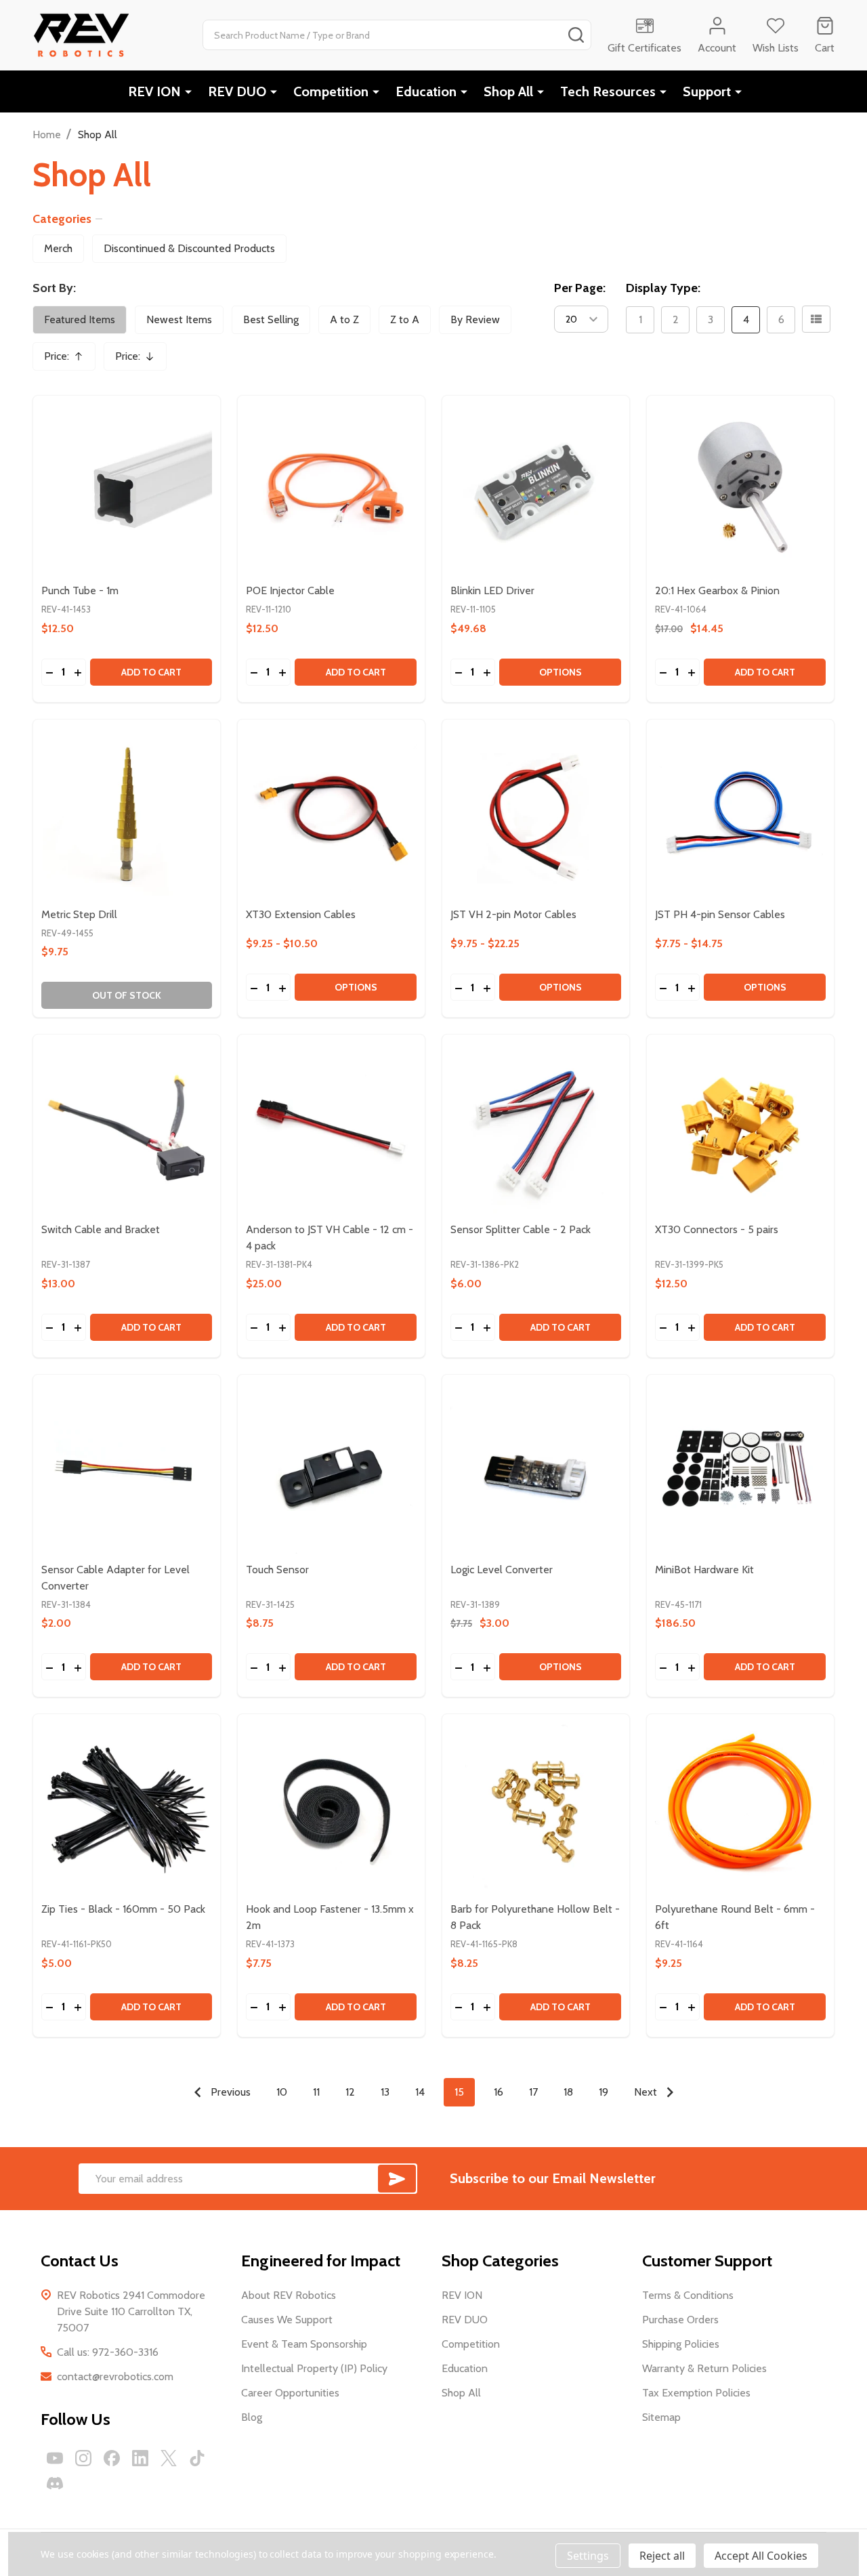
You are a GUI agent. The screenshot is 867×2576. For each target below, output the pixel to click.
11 (316, 2092)
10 (282, 2092)
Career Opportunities (290, 2393)
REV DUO (237, 91)
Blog (252, 2417)
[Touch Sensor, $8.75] (331, 1468)
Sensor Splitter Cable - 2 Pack (521, 1229)
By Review (475, 319)
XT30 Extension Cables (301, 914)
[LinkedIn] (140, 2458)
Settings (588, 2556)
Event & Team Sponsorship (304, 2344)
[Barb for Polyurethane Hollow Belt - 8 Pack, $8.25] (536, 1808)
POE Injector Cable (290, 590)
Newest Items (179, 319)
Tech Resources (608, 91)
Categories (62, 219)
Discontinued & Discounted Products (189, 248)
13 (385, 2092)
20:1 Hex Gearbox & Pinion (717, 590)
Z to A (405, 319)
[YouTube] (55, 2458)
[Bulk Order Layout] (816, 319)
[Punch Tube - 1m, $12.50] (127, 489)
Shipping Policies (681, 2344)
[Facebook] (112, 2458)
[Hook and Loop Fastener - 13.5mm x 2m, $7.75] (331, 1808)
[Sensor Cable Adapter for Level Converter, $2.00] (127, 1468)
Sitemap (661, 2417)
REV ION (154, 91)
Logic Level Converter (502, 1570)
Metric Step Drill (79, 914)
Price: (68, 360)
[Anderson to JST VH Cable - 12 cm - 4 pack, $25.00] (331, 1128)
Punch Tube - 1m (80, 590)
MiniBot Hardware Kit (704, 1570)
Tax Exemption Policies (696, 2393)
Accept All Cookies (761, 2556)
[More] (188, 91)
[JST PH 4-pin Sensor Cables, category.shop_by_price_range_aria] (740, 813)
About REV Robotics (289, 2295)
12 (350, 2092)
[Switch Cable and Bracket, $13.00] (127, 1128)
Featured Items (80, 319)
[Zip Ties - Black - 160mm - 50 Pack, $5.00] (127, 1808)
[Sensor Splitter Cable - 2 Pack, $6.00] (536, 1128)
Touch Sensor (277, 1570)
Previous (229, 2092)
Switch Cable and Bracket (101, 1229)
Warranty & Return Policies (704, 2368)
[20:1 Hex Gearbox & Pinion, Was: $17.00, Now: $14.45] (740, 489)
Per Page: (580, 288)
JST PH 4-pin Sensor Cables (720, 914)
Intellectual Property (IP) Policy (314, 2368)
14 (420, 2092)
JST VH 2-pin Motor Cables (513, 914)
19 (604, 2092)
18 (568, 2092)
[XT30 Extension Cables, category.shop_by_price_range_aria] (331, 813)
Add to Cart (151, 672)
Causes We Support (287, 2320)
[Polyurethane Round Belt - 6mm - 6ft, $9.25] (740, 1808)
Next (647, 2092)
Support (707, 91)
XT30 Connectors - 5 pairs (717, 1229)
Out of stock (127, 995)
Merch (58, 248)
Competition (331, 91)
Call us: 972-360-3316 (108, 2352)
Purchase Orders (680, 2320)
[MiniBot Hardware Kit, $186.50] (740, 1468)
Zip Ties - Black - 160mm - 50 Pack (123, 1909)
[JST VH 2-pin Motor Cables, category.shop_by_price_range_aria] (536, 813)
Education (426, 91)
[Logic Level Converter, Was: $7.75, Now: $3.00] (536, 1468)
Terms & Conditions (688, 2295)
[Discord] (55, 2483)
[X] (169, 2458)
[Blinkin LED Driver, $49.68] (536, 489)
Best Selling (271, 319)
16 (499, 2092)
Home (47, 134)
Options (561, 672)
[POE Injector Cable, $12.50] (331, 489)
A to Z (344, 319)
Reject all (662, 2556)
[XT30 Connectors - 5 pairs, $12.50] (740, 1128)
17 (533, 2092)
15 (459, 2092)
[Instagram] (83, 2458)
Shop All (508, 91)
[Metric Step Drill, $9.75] (127, 813)
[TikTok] (197, 2458)
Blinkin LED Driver (492, 590)
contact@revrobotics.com (115, 2376)
